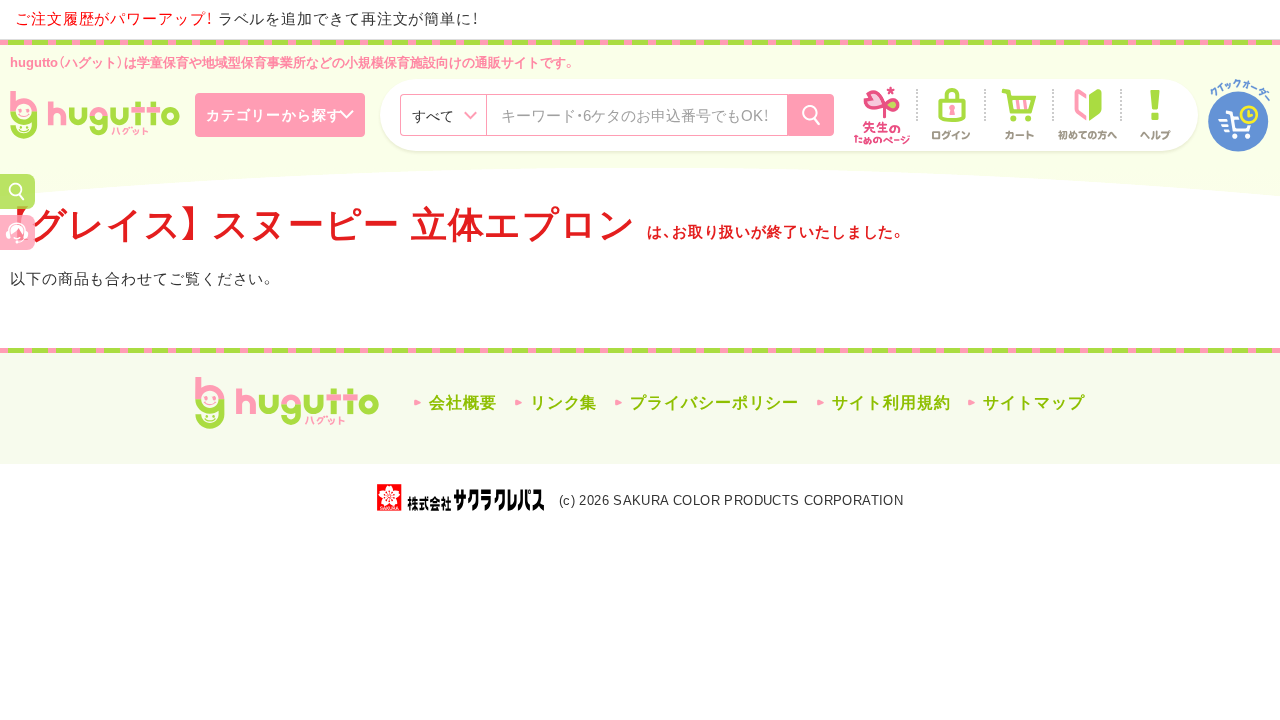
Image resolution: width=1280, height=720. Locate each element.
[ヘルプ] (1155, 115)
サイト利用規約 (891, 402)
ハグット (287, 403)
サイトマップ (1033, 402)
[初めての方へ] (1087, 115)
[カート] (1019, 115)
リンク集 (564, 402)
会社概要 (463, 402)
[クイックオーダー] (1239, 115)
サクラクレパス (460, 497)
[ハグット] (95, 115)
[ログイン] (951, 115)
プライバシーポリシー (714, 402)
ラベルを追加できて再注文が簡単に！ (247, 18)
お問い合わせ (17, 232)
